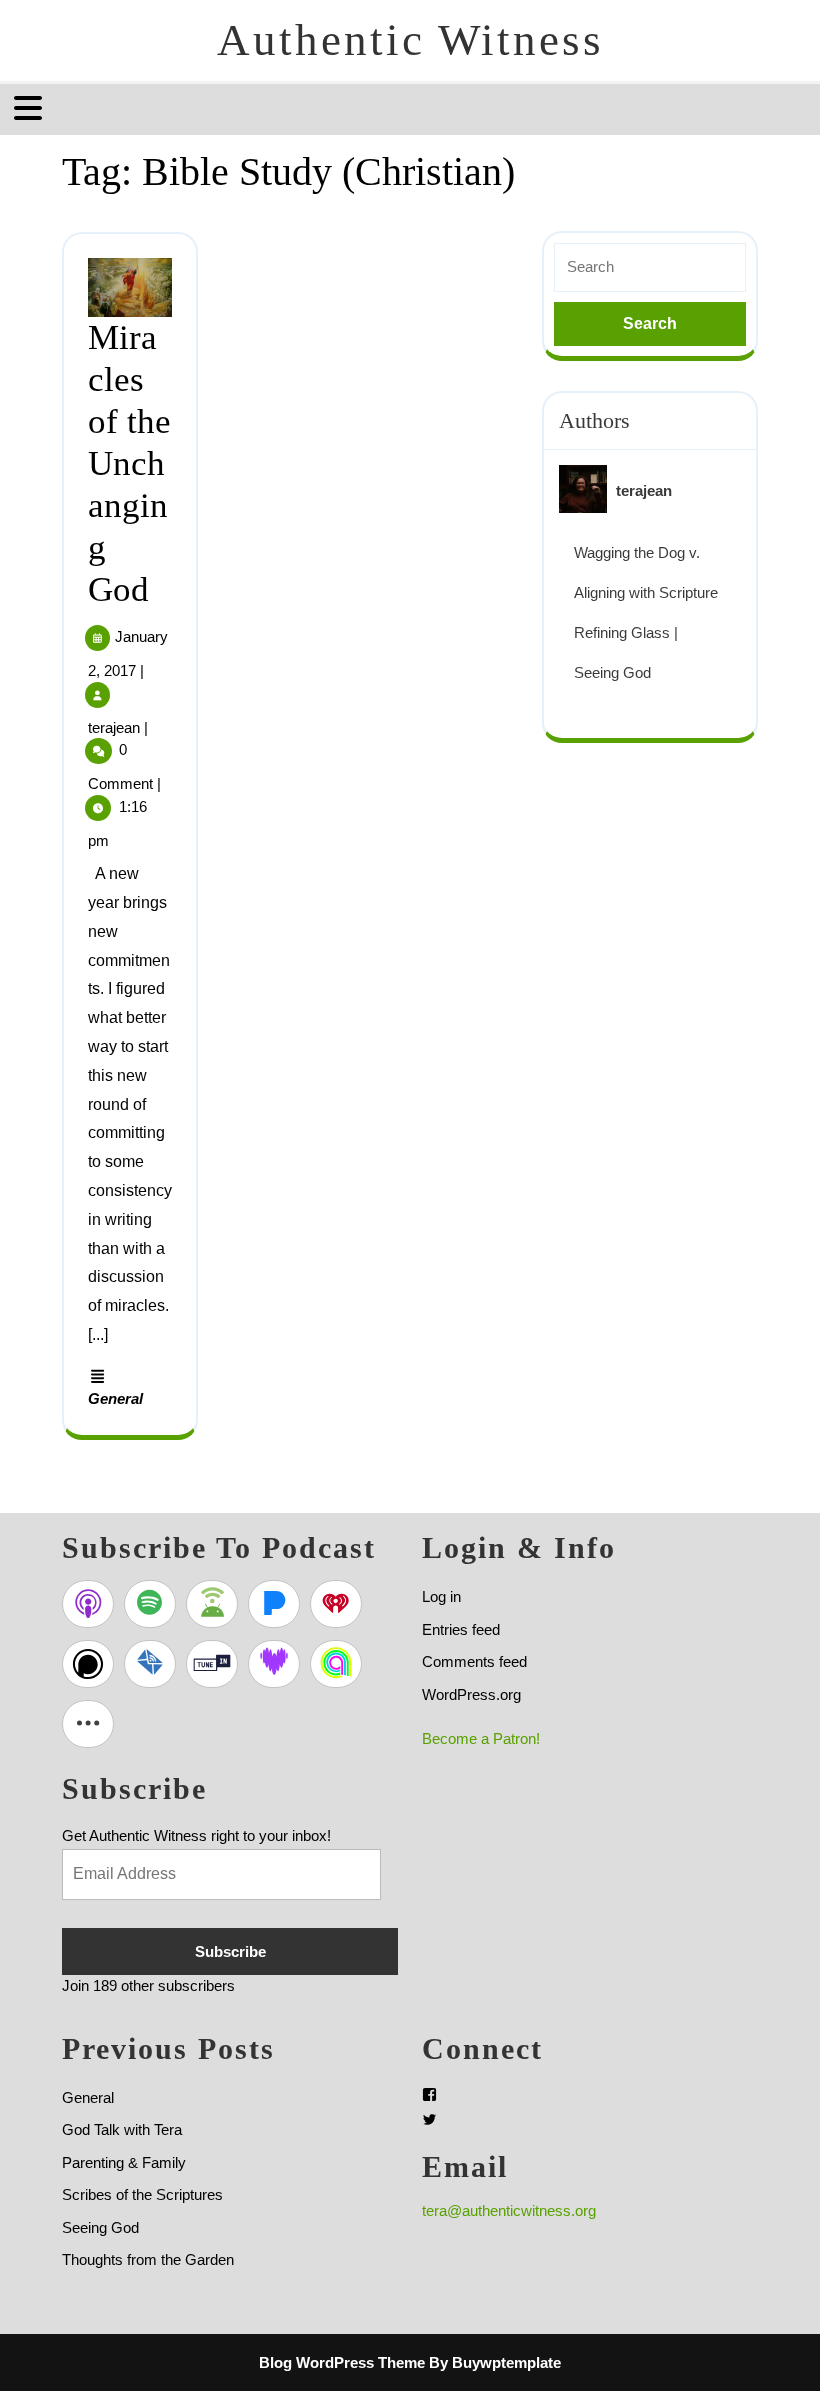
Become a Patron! (481, 1738)
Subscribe (230, 1951)
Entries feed (461, 1629)
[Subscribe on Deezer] (274, 1664)
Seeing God (100, 2227)
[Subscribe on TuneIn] (212, 1664)
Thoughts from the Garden (148, 2259)
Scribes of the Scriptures (142, 2194)
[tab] (30, 108)
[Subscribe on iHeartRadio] (336, 1604)
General (115, 1398)
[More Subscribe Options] (88, 1724)
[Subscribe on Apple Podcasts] (88, 1604)
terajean (114, 727)
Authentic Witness (410, 40)
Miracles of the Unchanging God (129, 463)
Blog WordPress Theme (342, 2362)
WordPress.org (471, 1694)
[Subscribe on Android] (212, 1604)
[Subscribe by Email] (150, 1664)
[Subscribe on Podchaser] (88, 1664)
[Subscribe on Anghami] (336, 1664)
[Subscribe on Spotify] (150, 1604)
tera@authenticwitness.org (509, 2210)
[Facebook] (429, 2094)
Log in (441, 1596)
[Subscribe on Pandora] (274, 1604)
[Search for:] (650, 267)
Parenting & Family (124, 2162)
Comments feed (474, 1661)
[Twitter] (429, 2119)
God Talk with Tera (122, 2129)
